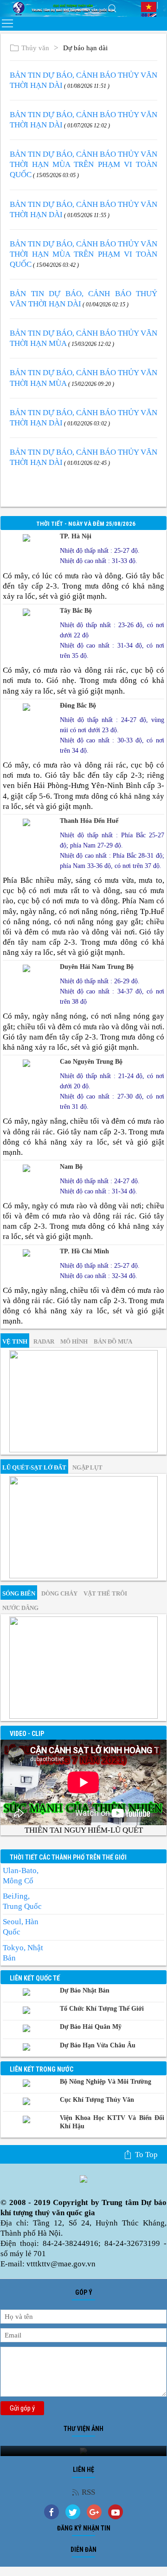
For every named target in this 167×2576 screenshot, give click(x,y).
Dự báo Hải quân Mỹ (91, 2027)
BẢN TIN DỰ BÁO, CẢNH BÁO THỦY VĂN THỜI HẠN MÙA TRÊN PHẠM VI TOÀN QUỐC (83, 164)
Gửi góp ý (22, 2408)
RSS (88, 2492)
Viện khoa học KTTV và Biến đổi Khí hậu (112, 2122)
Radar (44, 1341)
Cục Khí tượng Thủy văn (97, 2100)
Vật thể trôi (105, 1593)
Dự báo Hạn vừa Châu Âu (98, 2045)
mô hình (74, 1341)
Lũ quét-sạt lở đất (34, 1467)
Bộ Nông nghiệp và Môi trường (106, 2082)
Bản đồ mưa (113, 1341)
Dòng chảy (59, 1593)
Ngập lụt (87, 1467)
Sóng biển (19, 1593)
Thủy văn (35, 48)
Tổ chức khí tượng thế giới (102, 2009)
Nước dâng (20, 1608)
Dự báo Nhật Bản (85, 1990)
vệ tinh (15, 1341)
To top (146, 2155)
